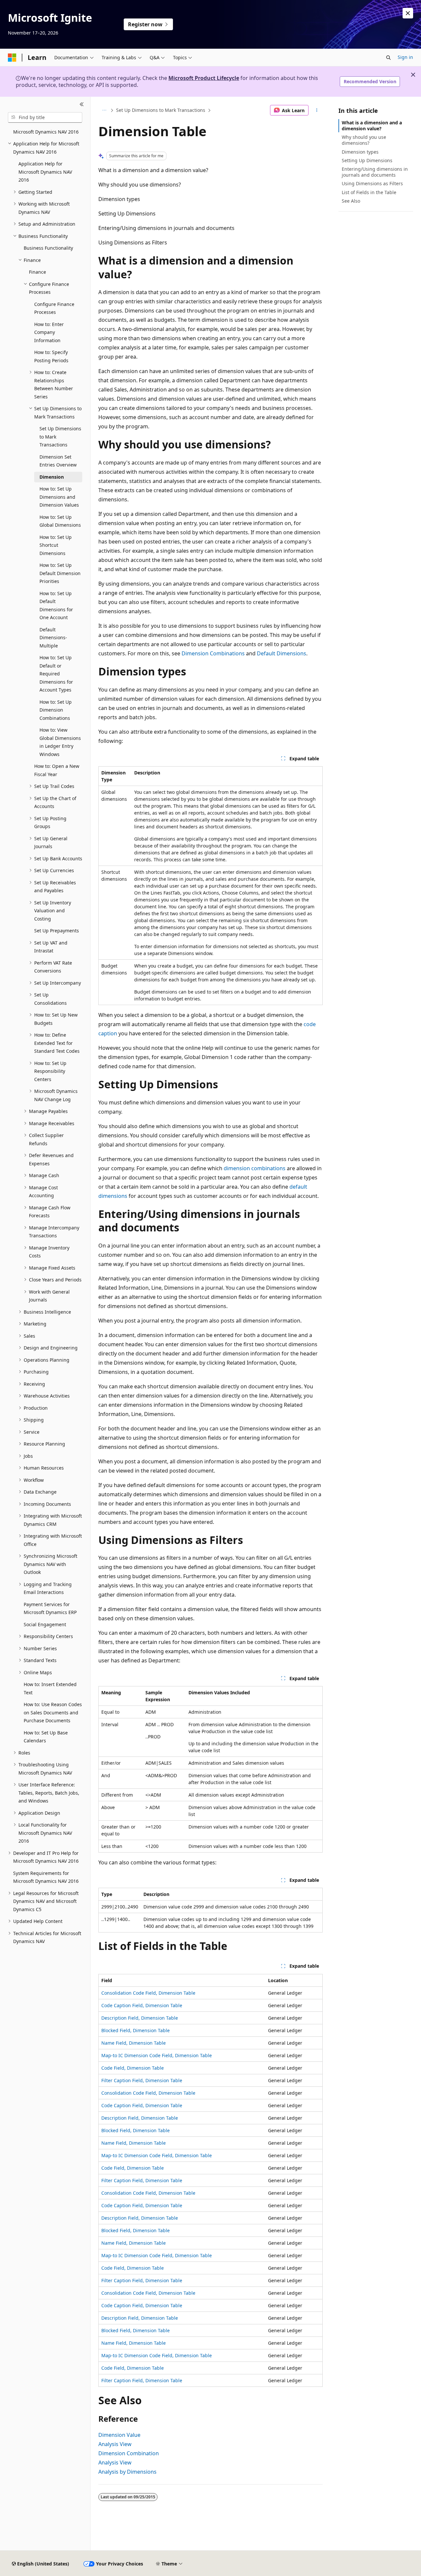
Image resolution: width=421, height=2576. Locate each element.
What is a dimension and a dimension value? (372, 126)
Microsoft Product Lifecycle (204, 78)
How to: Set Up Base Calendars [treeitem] (46, 1737)
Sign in (405, 57)
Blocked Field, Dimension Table (136, 2030)
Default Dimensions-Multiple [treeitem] (53, 638)
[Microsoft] (12, 58)
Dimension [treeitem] (52, 477)
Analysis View (115, 2444)
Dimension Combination (129, 2453)
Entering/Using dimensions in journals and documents (375, 172)
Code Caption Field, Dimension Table (142, 2005)
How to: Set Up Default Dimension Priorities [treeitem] (60, 573)
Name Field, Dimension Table (134, 2043)
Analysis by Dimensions (127, 2472)
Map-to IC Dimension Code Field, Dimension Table (157, 2055)
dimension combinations (255, 1168)
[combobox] (45, 117)
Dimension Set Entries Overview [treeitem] (58, 461)
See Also (351, 201)
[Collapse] (82, 105)
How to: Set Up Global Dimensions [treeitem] (60, 521)
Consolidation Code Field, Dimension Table (148, 1993)
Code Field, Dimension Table (133, 2068)
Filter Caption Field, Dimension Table (142, 2080)
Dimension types (360, 152)
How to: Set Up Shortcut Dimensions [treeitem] (56, 545)
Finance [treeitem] (37, 272)
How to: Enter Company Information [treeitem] (49, 332)
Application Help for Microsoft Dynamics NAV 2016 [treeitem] (45, 172)
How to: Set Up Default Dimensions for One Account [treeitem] (56, 606)
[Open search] (388, 58)
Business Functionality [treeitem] (48, 248)
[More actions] (317, 110)
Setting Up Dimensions (367, 160)
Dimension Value (119, 2435)
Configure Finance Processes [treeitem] (54, 308)
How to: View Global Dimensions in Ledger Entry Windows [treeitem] (60, 742)
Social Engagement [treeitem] (45, 1624)
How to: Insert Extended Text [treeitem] (50, 1688)
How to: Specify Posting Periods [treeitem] (51, 356)
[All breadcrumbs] (104, 110)
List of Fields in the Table (369, 192)
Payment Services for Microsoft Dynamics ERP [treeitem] (50, 1608)
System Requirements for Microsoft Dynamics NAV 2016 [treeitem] (46, 1877)
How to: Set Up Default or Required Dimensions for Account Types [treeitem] (56, 674)
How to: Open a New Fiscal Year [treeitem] (57, 770)
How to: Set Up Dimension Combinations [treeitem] (56, 710)
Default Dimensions (282, 653)
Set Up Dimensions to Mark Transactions (161, 110)
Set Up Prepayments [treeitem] (57, 931)
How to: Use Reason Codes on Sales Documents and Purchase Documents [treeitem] (53, 1712)
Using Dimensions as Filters (372, 183)
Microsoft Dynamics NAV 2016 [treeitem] (46, 132)
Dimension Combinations (213, 653)
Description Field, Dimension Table (140, 2018)
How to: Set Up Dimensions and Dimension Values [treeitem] (59, 497)
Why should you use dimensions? (364, 140)
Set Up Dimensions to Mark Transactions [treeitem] (60, 437)
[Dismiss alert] (408, 13)
